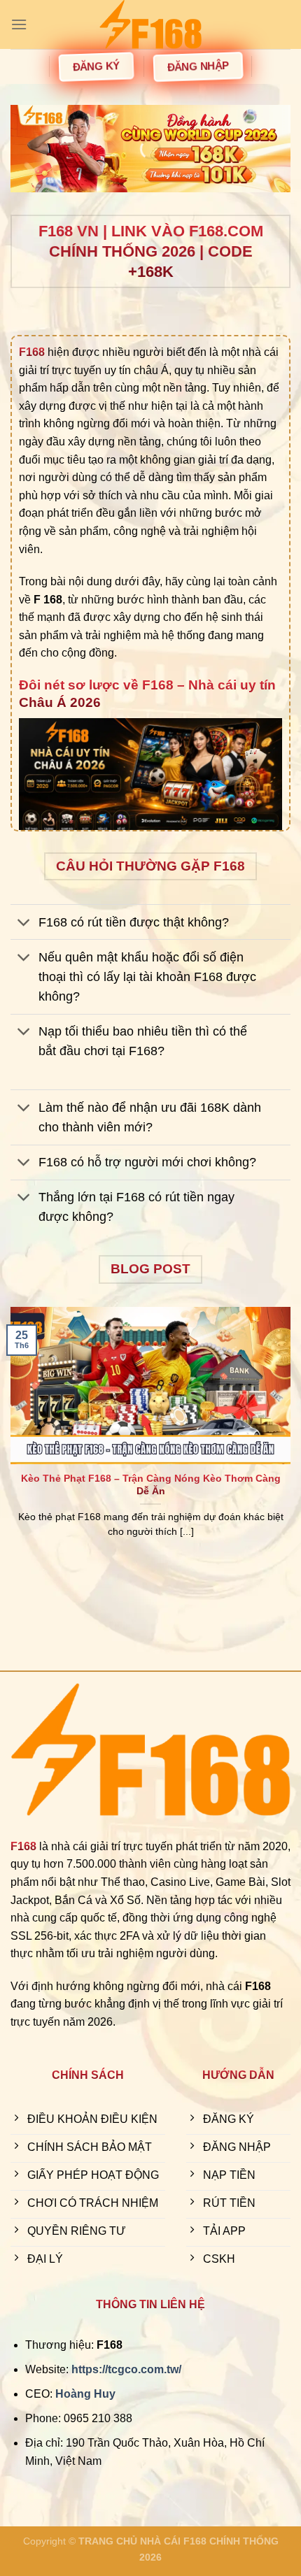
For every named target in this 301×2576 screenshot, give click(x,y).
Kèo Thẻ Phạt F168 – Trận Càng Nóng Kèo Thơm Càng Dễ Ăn (151, 1485)
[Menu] (19, 24)
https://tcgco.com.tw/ (126, 2369)
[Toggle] (24, 923)
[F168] (150, 24)
